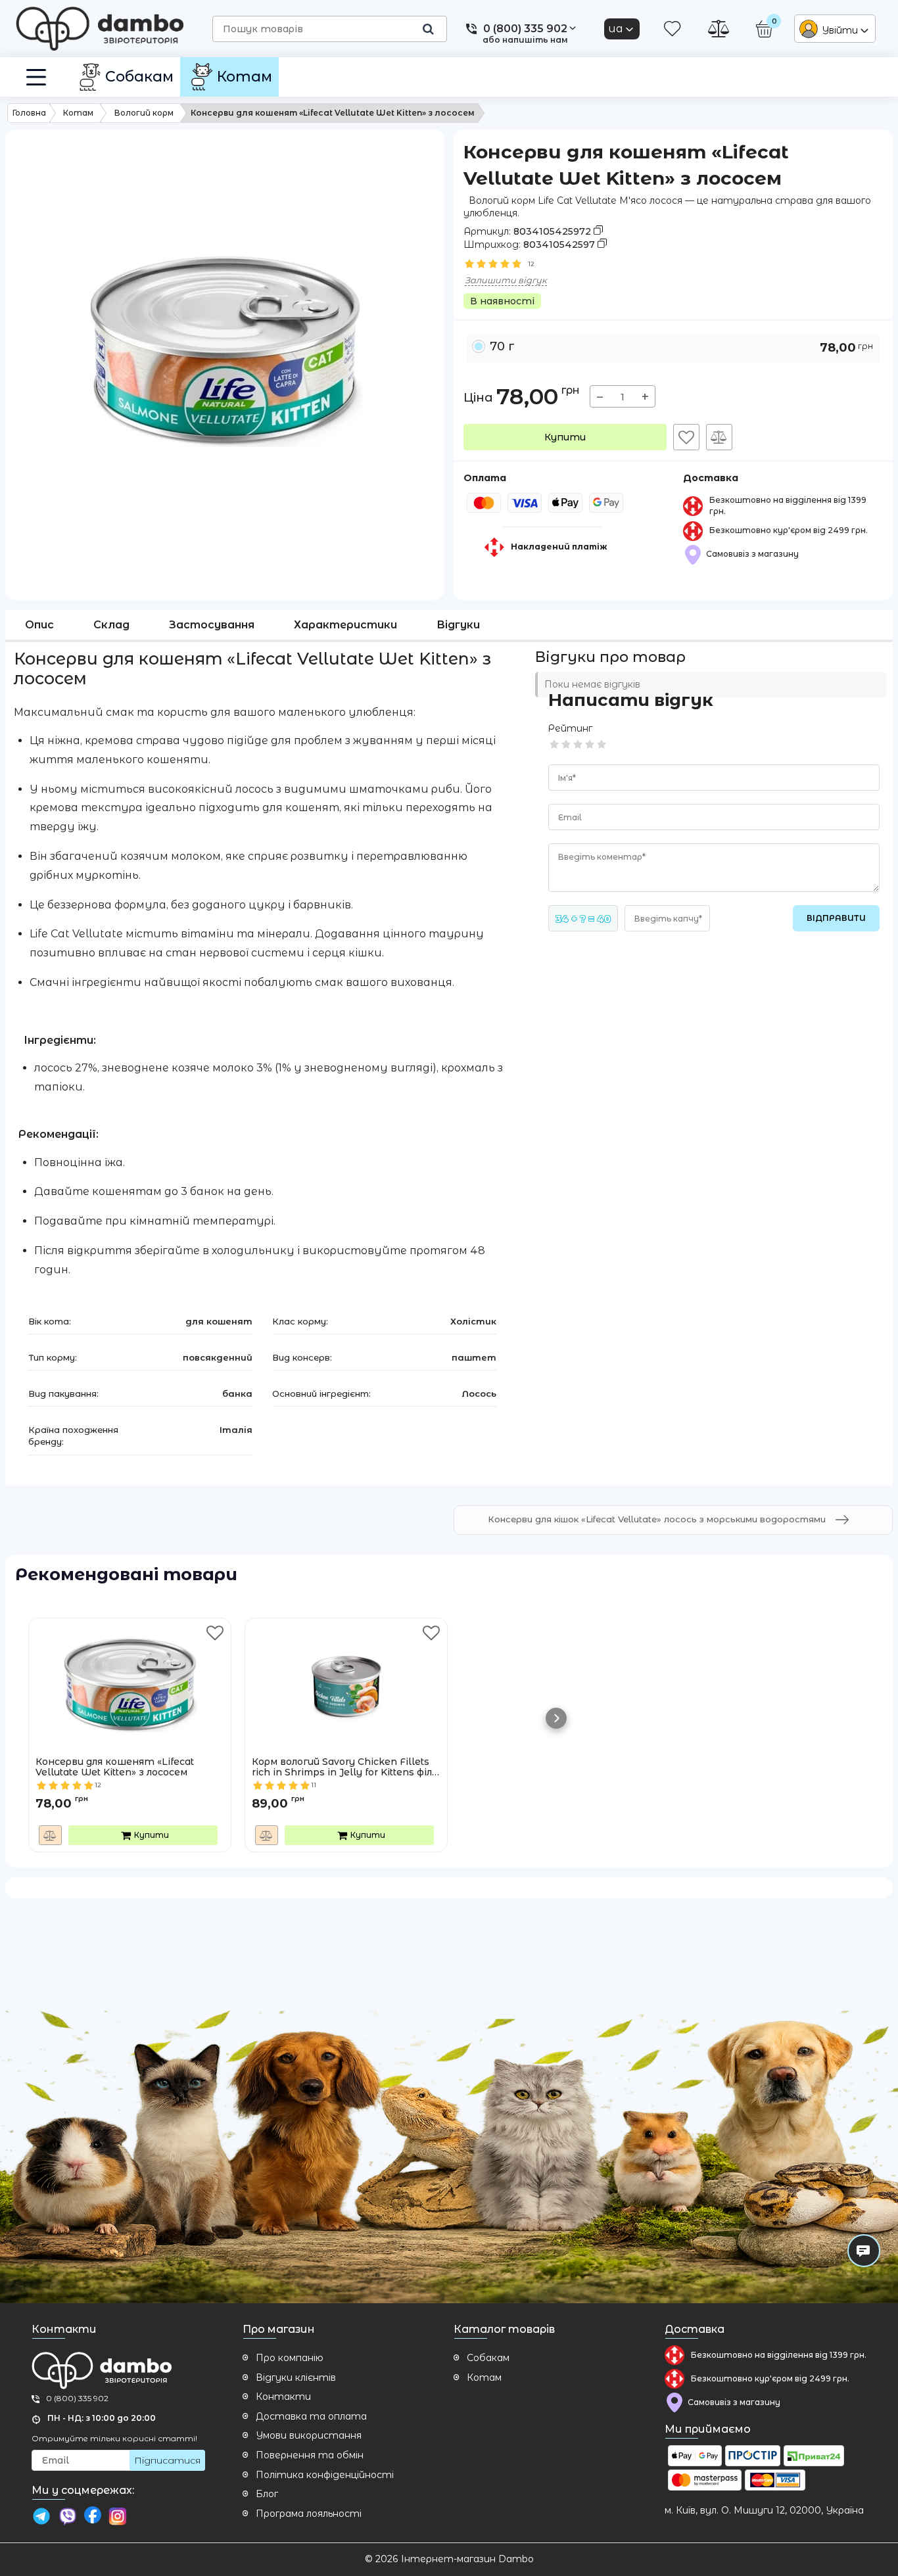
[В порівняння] (719, 437)
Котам (484, 2377)
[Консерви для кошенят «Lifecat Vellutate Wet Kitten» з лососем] (130, 1674)
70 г (681, 347)
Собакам (488, 2358)
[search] (428, 29)
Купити (565, 437)
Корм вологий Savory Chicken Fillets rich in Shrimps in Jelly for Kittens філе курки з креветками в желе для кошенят (345, 1768)
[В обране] (686, 437)
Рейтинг (570, 728)
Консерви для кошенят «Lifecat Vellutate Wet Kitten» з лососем (115, 1768)
